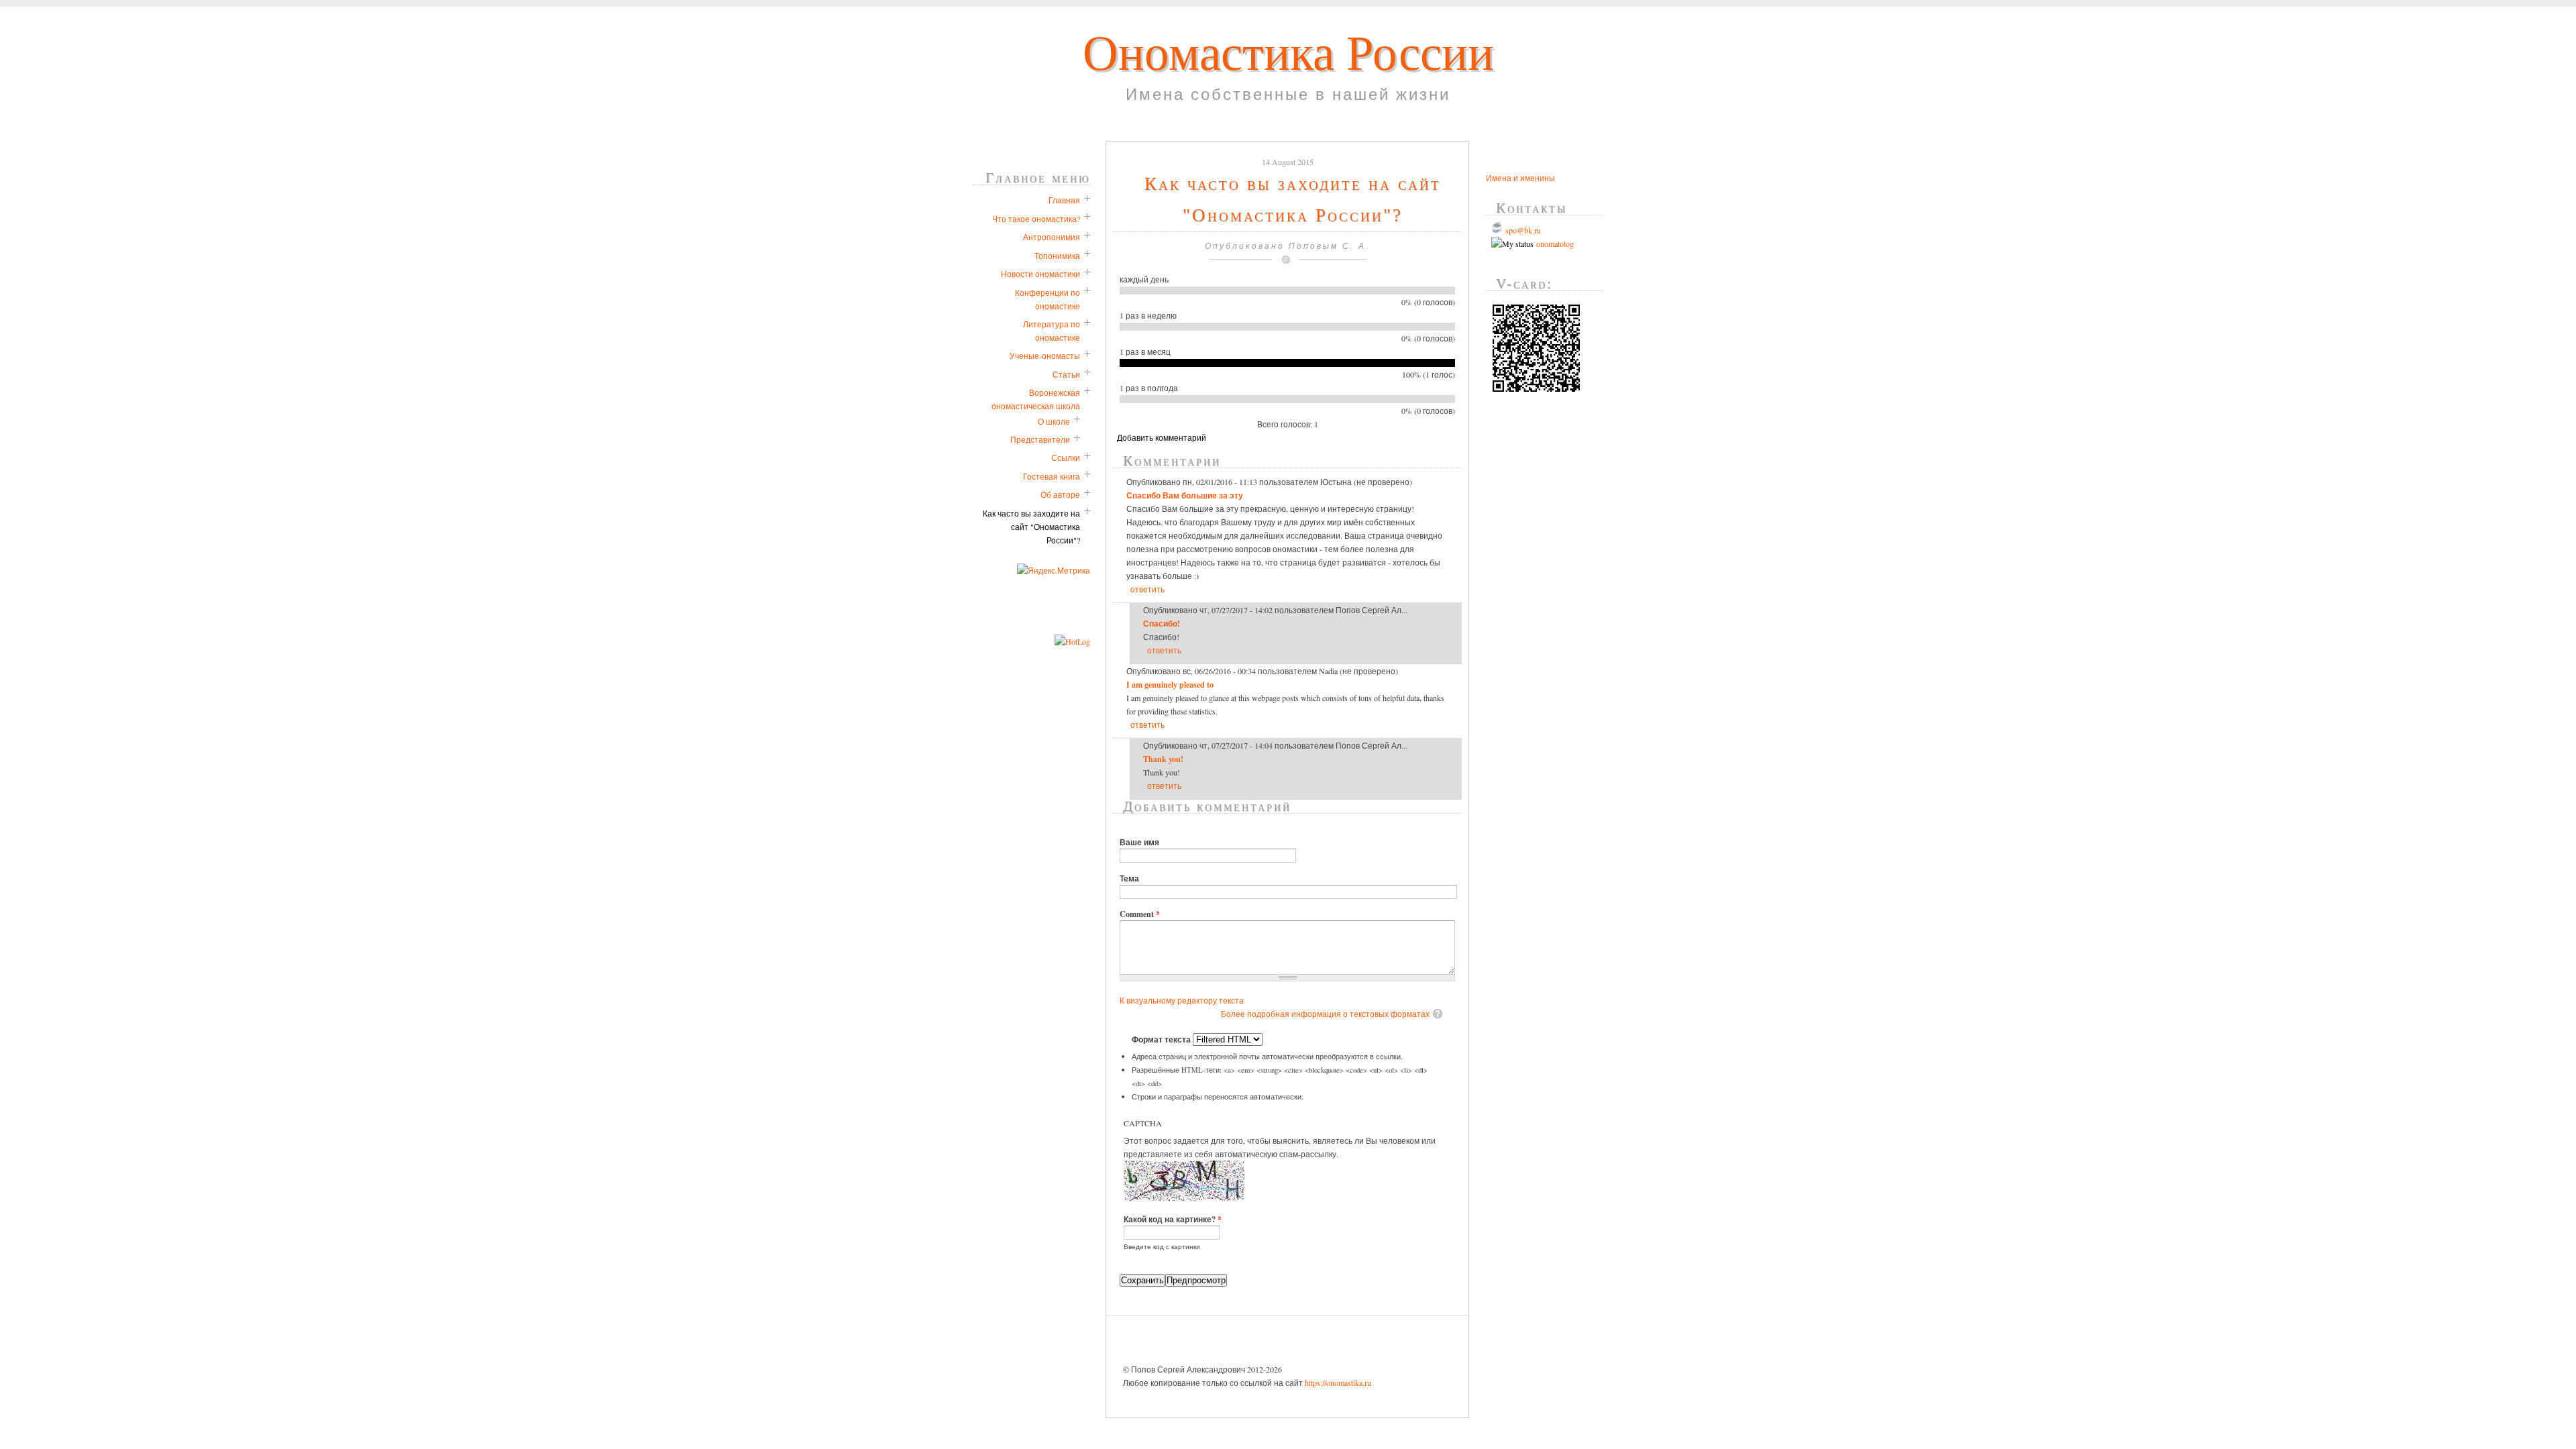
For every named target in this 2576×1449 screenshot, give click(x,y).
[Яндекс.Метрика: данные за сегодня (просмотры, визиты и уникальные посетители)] (1054, 570)
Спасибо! (1162, 623)
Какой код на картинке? (1173, 1219)
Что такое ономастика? (1036, 219)
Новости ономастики (1040, 274)
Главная (1064, 200)
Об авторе (1060, 494)
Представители (1040, 439)
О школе (1054, 421)
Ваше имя (1139, 842)
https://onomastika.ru (1338, 1383)
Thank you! (1163, 759)
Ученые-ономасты (1045, 356)
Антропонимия (1052, 237)
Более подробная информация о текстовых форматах (1325, 1014)
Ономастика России (1288, 53)
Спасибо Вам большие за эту (1185, 495)
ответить (1147, 589)
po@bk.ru (1525, 230)
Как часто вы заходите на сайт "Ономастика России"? (1031, 527)
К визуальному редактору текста (1182, 1000)
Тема (1129, 878)
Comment (1140, 914)
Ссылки (1066, 458)
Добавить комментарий (1162, 437)
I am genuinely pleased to (1170, 684)
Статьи (1066, 374)
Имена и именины (1520, 178)
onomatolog (1554, 244)
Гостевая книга (1052, 476)
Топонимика (1057, 256)
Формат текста (1162, 1039)
